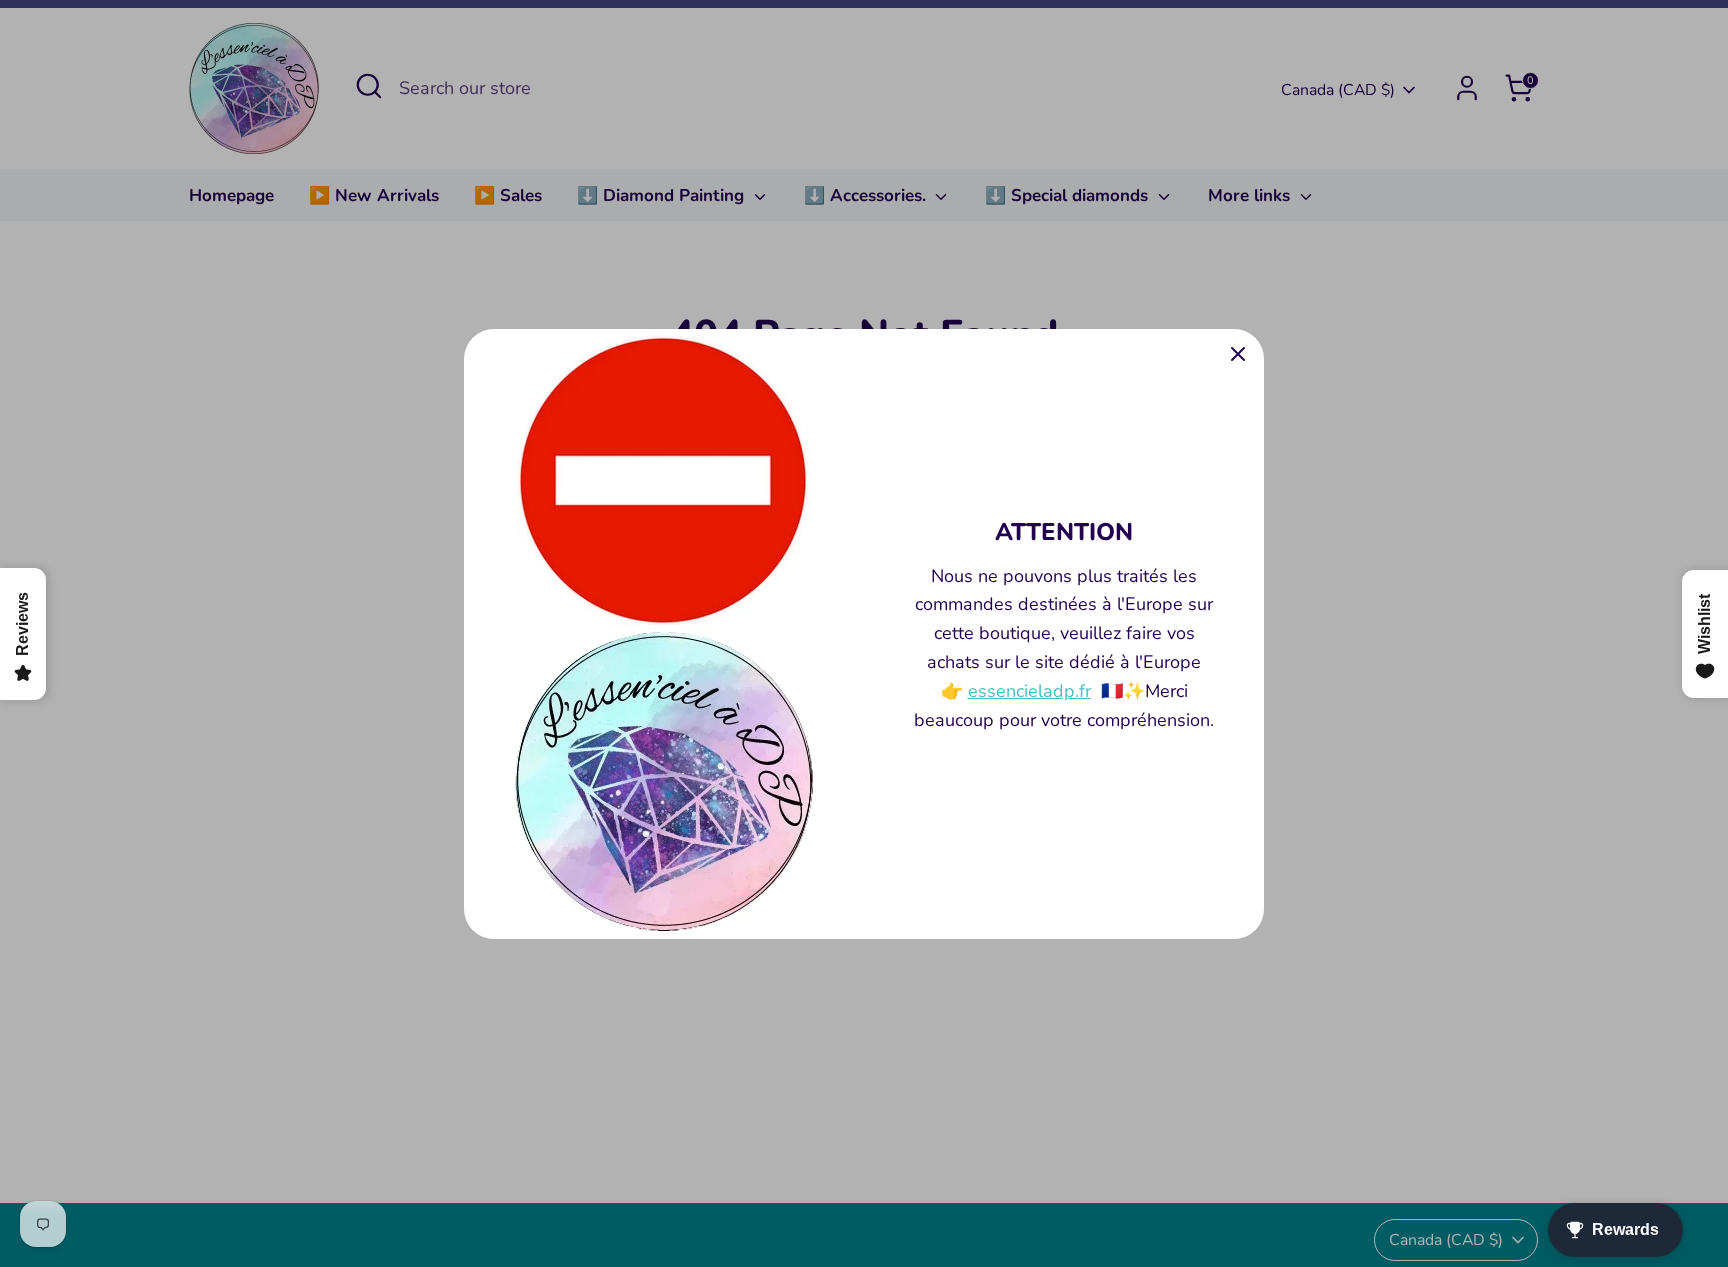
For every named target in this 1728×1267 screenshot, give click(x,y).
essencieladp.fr (1029, 691)
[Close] (1238, 355)
